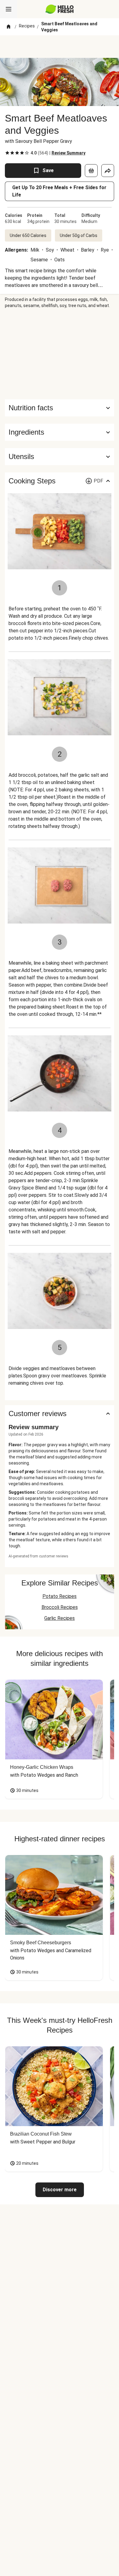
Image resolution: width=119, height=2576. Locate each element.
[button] (60, 432)
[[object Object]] (91, 171)
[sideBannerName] (60, 354)
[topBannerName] (60, 47)
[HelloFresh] (60, 9)
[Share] (108, 171)
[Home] (9, 27)
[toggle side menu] (9, 9)
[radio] (7, 153)
